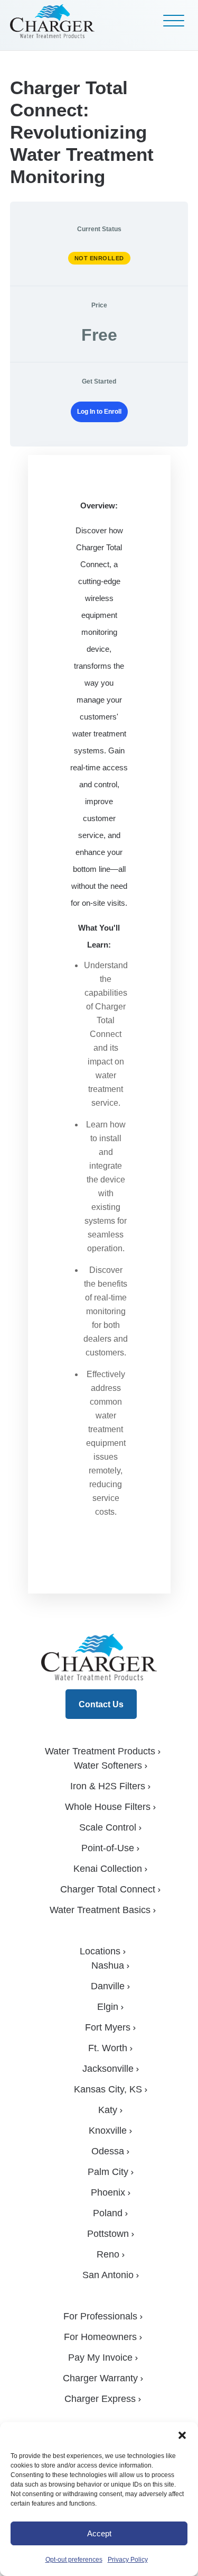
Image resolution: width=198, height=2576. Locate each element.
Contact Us (101, 1704)
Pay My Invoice (100, 2357)
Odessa (108, 2151)
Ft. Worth (108, 2048)
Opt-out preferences (74, 2560)
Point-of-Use (108, 1848)
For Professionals (100, 2316)
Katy (108, 2110)
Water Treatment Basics (100, 1910)
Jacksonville (108, 2069)
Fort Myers (108, 2027)
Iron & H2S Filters (108, 1786)
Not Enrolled (99, 258)
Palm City (108, 2172)
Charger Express (100, 2399)
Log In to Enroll (99, 412)
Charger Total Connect (108, 1889)
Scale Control (108, 1827)
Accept (99, 2533)
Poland (108, 2213)
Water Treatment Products (100, 1751)
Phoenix (108, 2192)
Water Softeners (108, 1765)
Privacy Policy (128, 2560)
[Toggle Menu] (174, 21)
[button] (182, 2435)
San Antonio (108, 2275)
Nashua (108, 1965)
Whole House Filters (108, 1807)
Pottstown (108, 2234)
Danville (108, 1986)
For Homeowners (100, 2337)
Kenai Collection (108, 1869)
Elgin (108, 2007)
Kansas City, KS (108, 2089)
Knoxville (108, 2131)
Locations (100, 1951)
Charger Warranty (100, 2378)
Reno (108, 2254)
